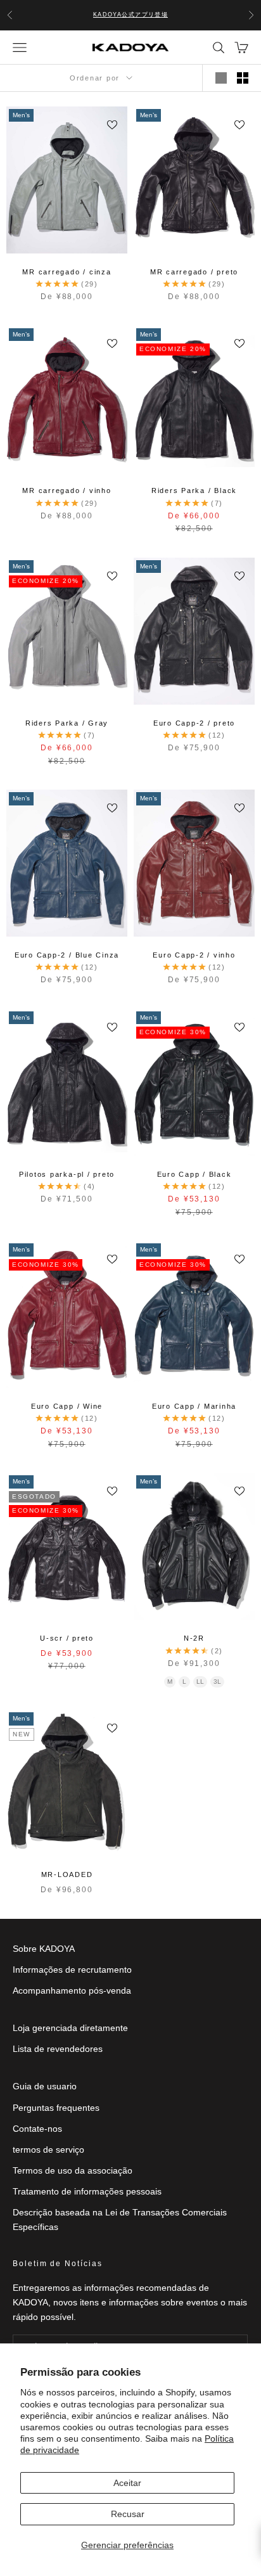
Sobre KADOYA (44, 1949)
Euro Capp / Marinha (194, 1406)
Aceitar (127, 2483)
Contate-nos (37, 2129)
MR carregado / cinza (67, 272)
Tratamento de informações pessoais (87, 2191)
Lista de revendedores (58, 2049)
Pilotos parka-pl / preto (67, 1174)
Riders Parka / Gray (67, 723)
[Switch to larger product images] (221, 78)
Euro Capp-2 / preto (194, 723)
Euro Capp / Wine (67, 1406)
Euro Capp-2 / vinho (194, 955)
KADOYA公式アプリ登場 (131, 15)
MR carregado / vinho (67, 490)
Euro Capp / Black (194, 1174)
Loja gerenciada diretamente (70, 2028)
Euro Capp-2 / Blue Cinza (67, 955)
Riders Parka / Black (194, 490)
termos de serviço (48, 2150)
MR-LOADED (67, 1874)
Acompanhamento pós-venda (72, 1990)
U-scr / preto (67, 1638)
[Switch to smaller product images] (243, 78)
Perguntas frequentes (56, 2108)
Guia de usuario (45, 2086)
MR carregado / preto (194, 272)
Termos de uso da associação (73, 2170)
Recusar (128, 2514)
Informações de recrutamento (72, 1970)
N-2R (194, 1638)
